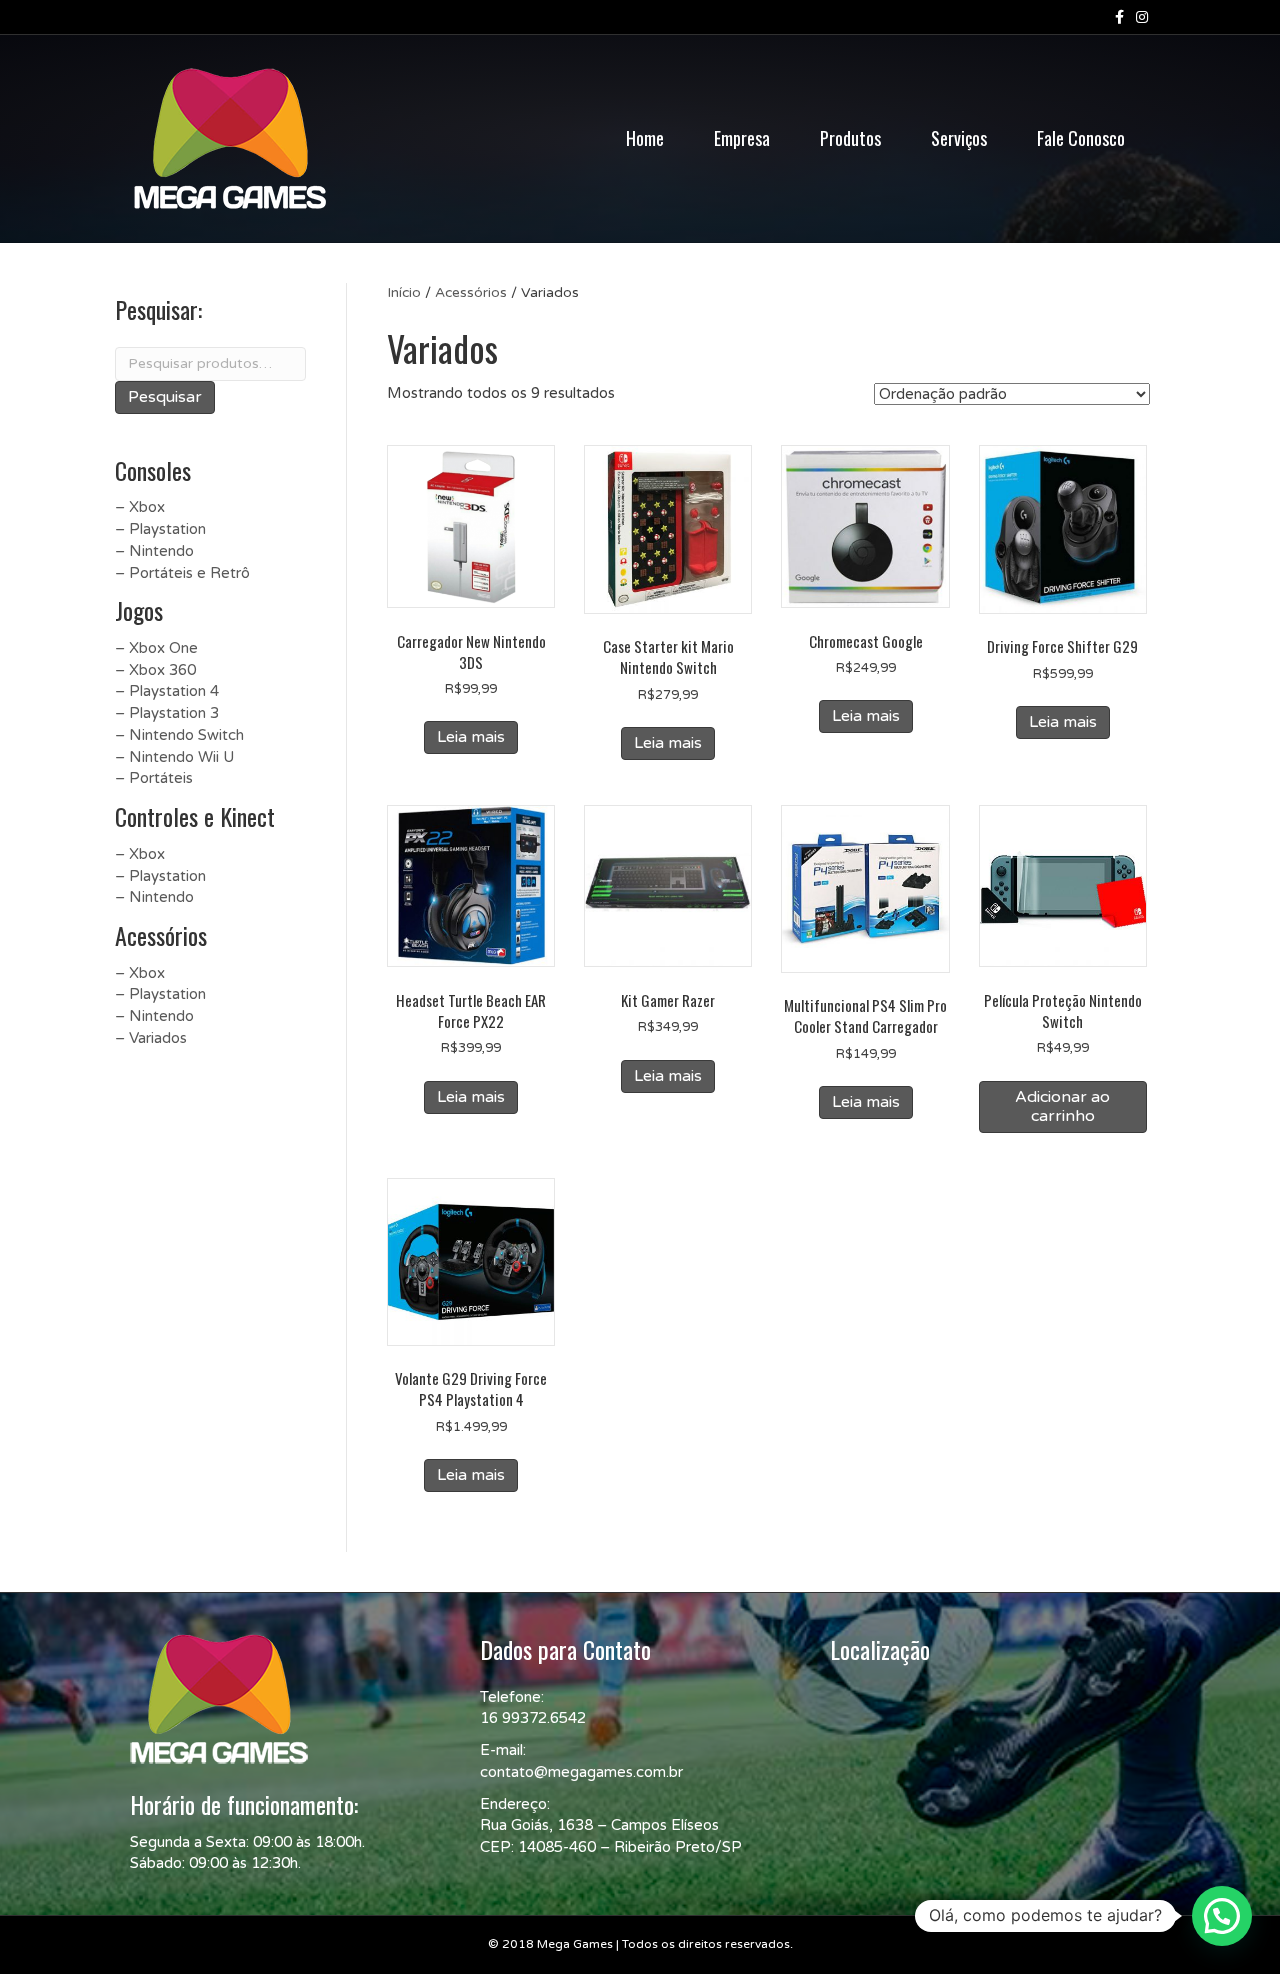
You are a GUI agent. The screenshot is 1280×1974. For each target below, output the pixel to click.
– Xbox (140, 507)
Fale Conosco (1081, 138)
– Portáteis (154, 778)
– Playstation (160, 529)
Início (404, 292)
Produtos (850, 138)
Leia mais (471, 737)
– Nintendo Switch (179, 735)
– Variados (151, 1038)
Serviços (959, 138)
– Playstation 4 (167, 691)
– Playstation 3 (167, 713)
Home (645, 138)
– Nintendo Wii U (174, 757)
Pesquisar (165, 397)
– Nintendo (154, 551)
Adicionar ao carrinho (1062, 1106)
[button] (1222, 1916)
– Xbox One (156, 648)
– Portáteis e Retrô (182, 573)
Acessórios (471, 292)
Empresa (742, 138)
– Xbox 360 (155, 670)
